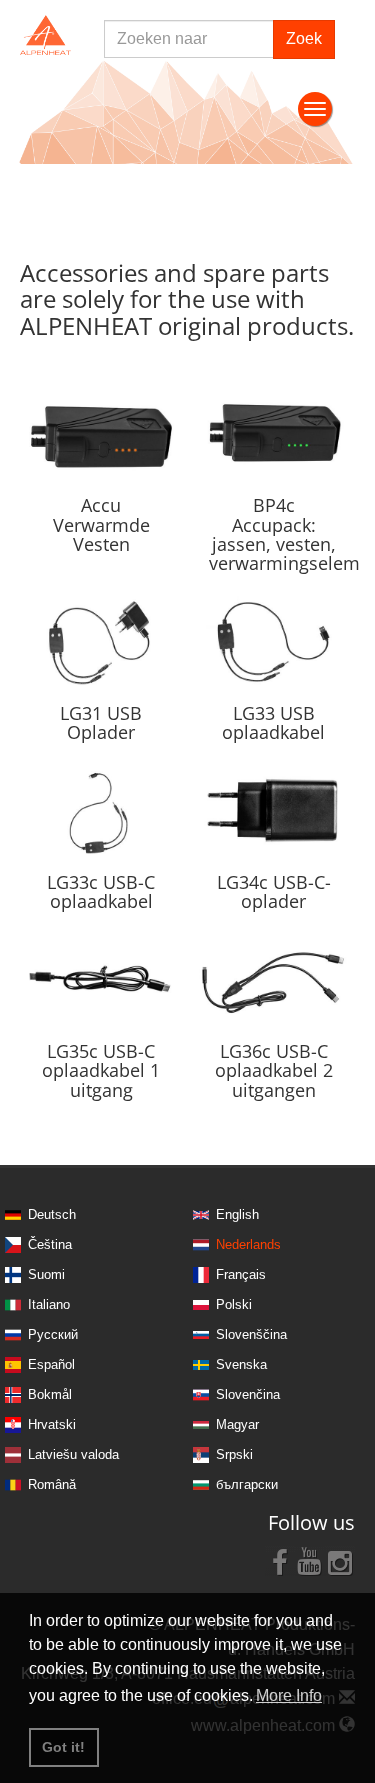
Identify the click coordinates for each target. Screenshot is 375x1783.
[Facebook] (280, 1561)
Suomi (46, 1274)
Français (241, 1274)
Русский (53, 1334)
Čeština (50, 1244)
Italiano (49, 1304)
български (247, 1484)
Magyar (237, 1424)
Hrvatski (52, 1424)
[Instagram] (340, 1561)
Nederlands (248, 1244)
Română (52, 1484)
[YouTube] (310, 1561)
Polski (234, 1304)
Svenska (241, 1364)
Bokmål (50, 1394)
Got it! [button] (63, 1747)
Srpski (234, 1454)
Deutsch (52, 1214)
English (237, 1214)
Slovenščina (251, 1334)
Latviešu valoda (73, 1454)
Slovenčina (248, 1394)
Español (51, 1364)
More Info (289, 1695)
